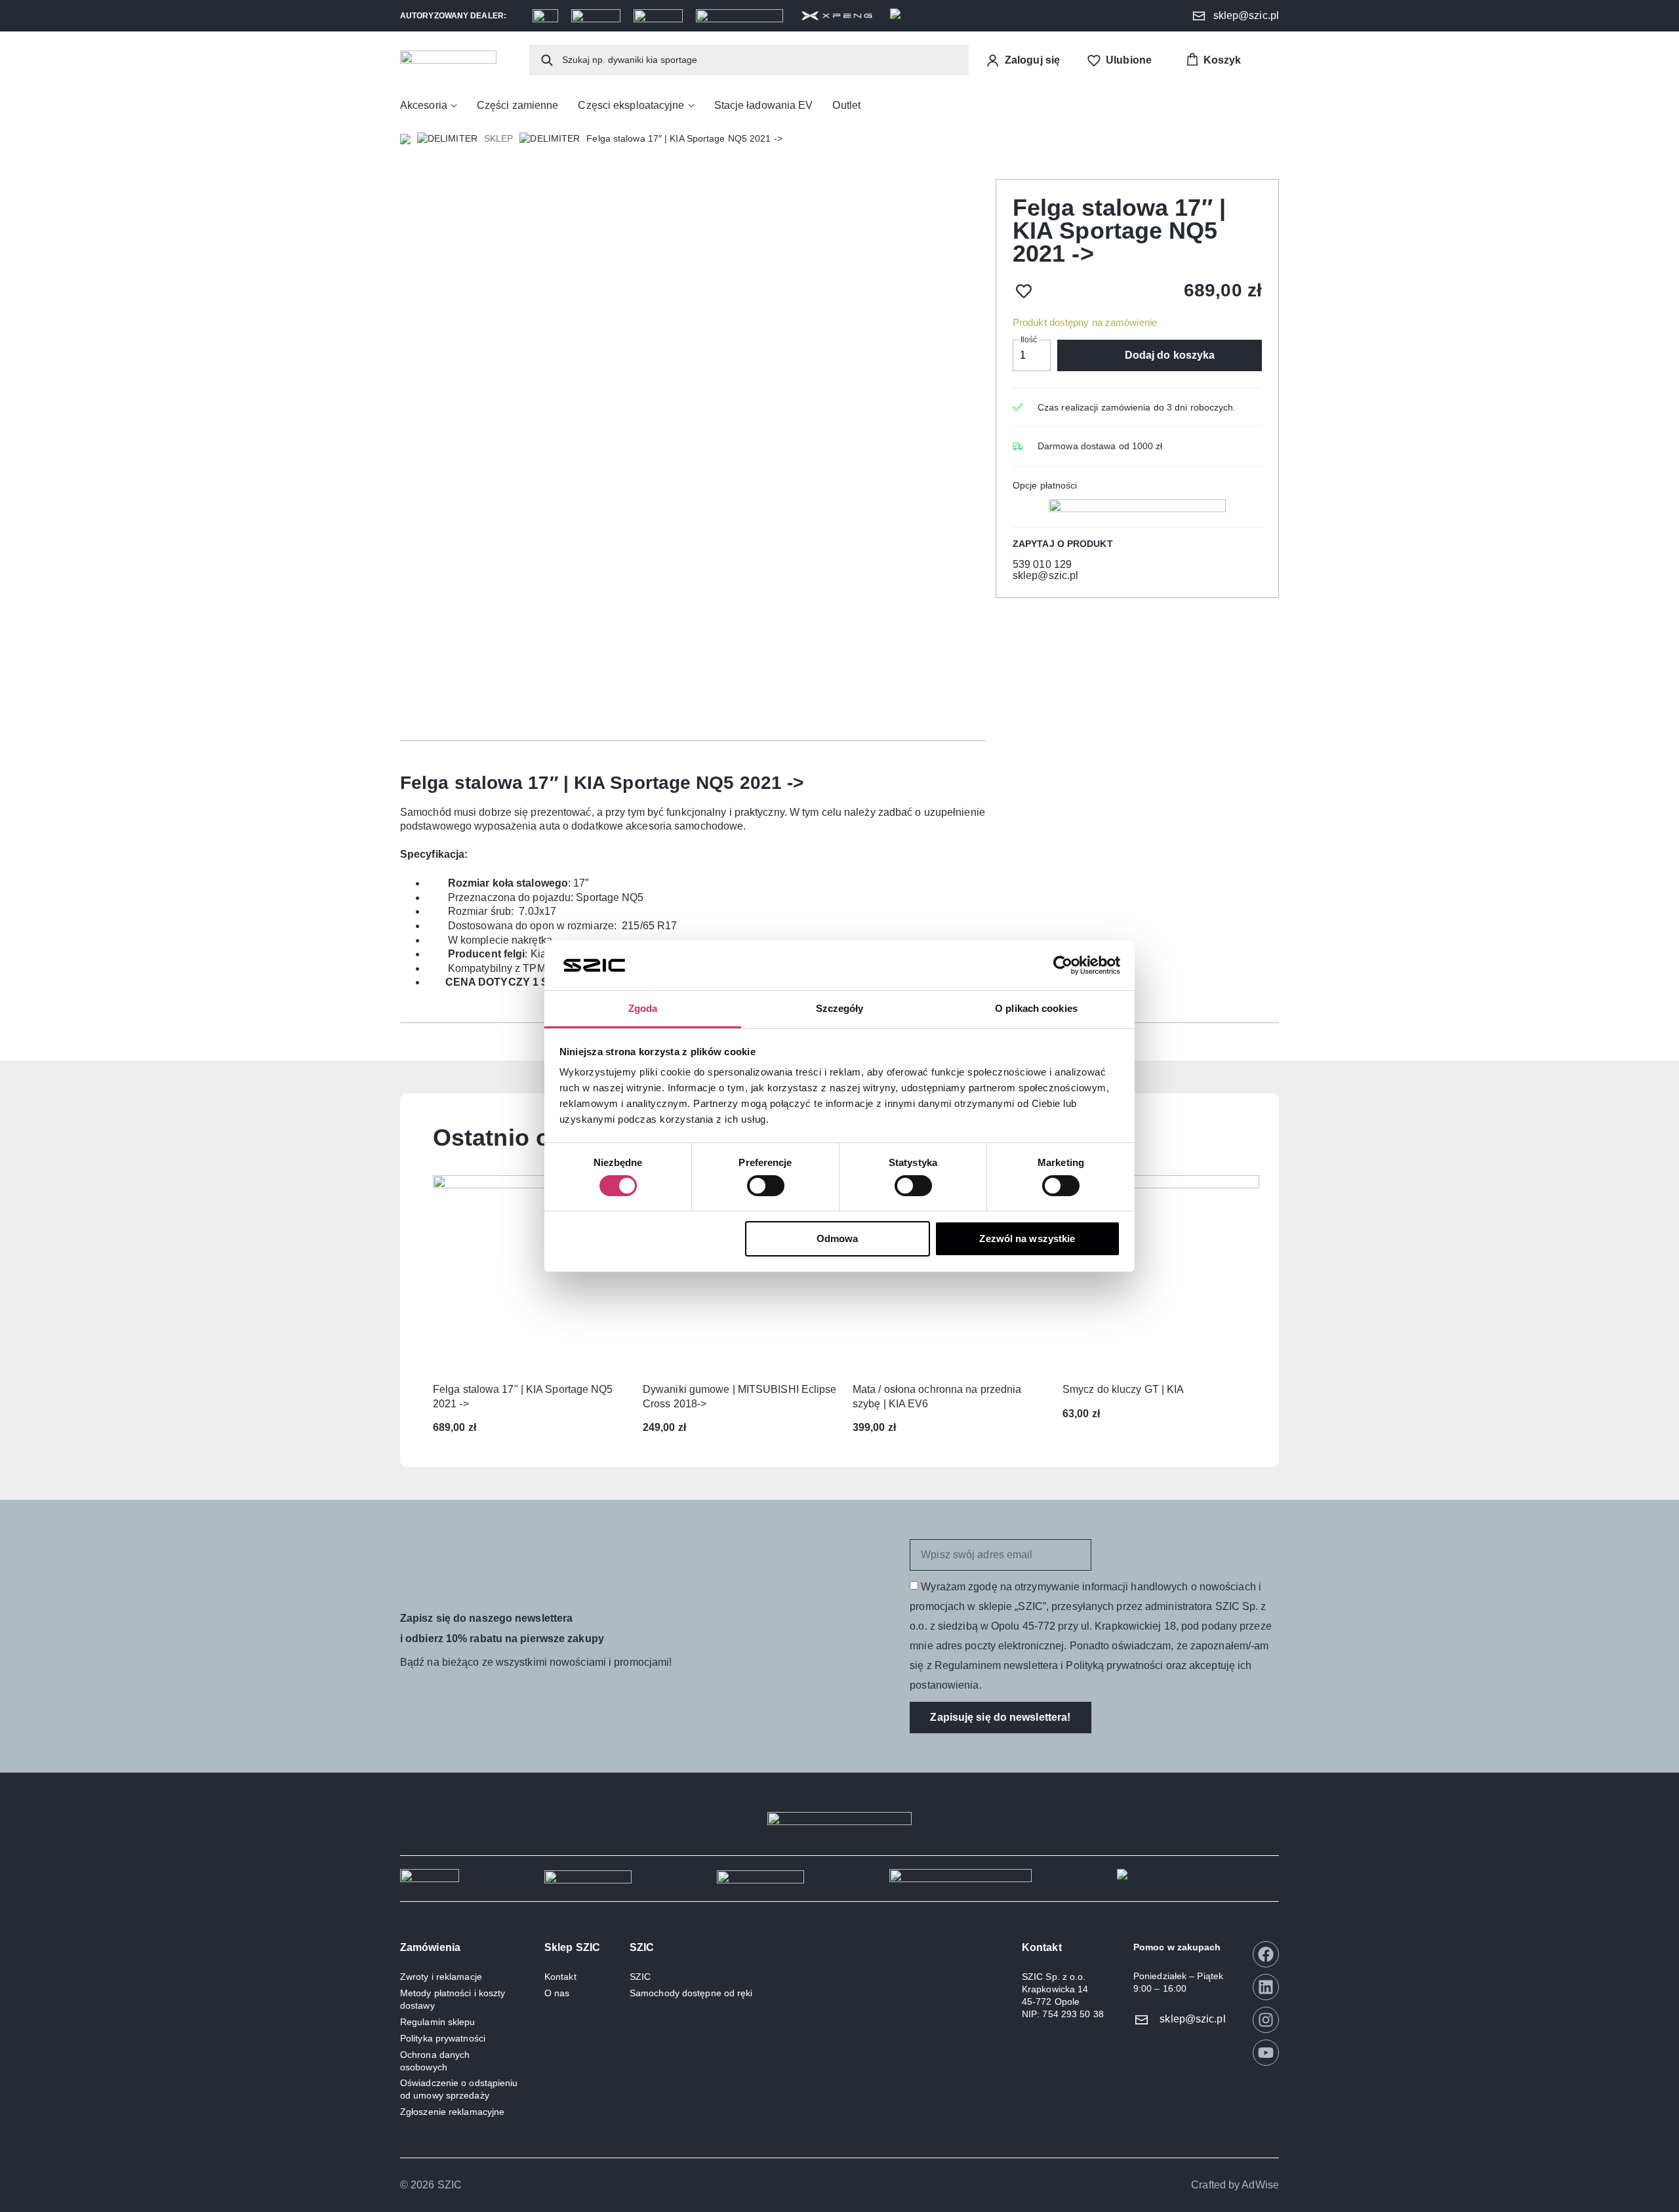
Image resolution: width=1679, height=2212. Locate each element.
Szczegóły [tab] (840, 1008)
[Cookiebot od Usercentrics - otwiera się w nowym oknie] (1063, 965)
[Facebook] (1266, 1954)
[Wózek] (1213, 60)
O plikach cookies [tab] (1036, 1008)
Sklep (499, 138)
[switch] (766, 1186)
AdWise (1260, 2185)
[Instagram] (1266, 2020)
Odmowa (838, 1238)
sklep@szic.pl (1045, 575)
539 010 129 (1042, 564)
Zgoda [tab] (643, 1008)
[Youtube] (1266, 2053)
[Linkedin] (1266, 1987)
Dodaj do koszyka (1170, 355)
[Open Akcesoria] (454, 106)
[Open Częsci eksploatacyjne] (691, 106)
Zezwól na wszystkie (1027, 1238)
